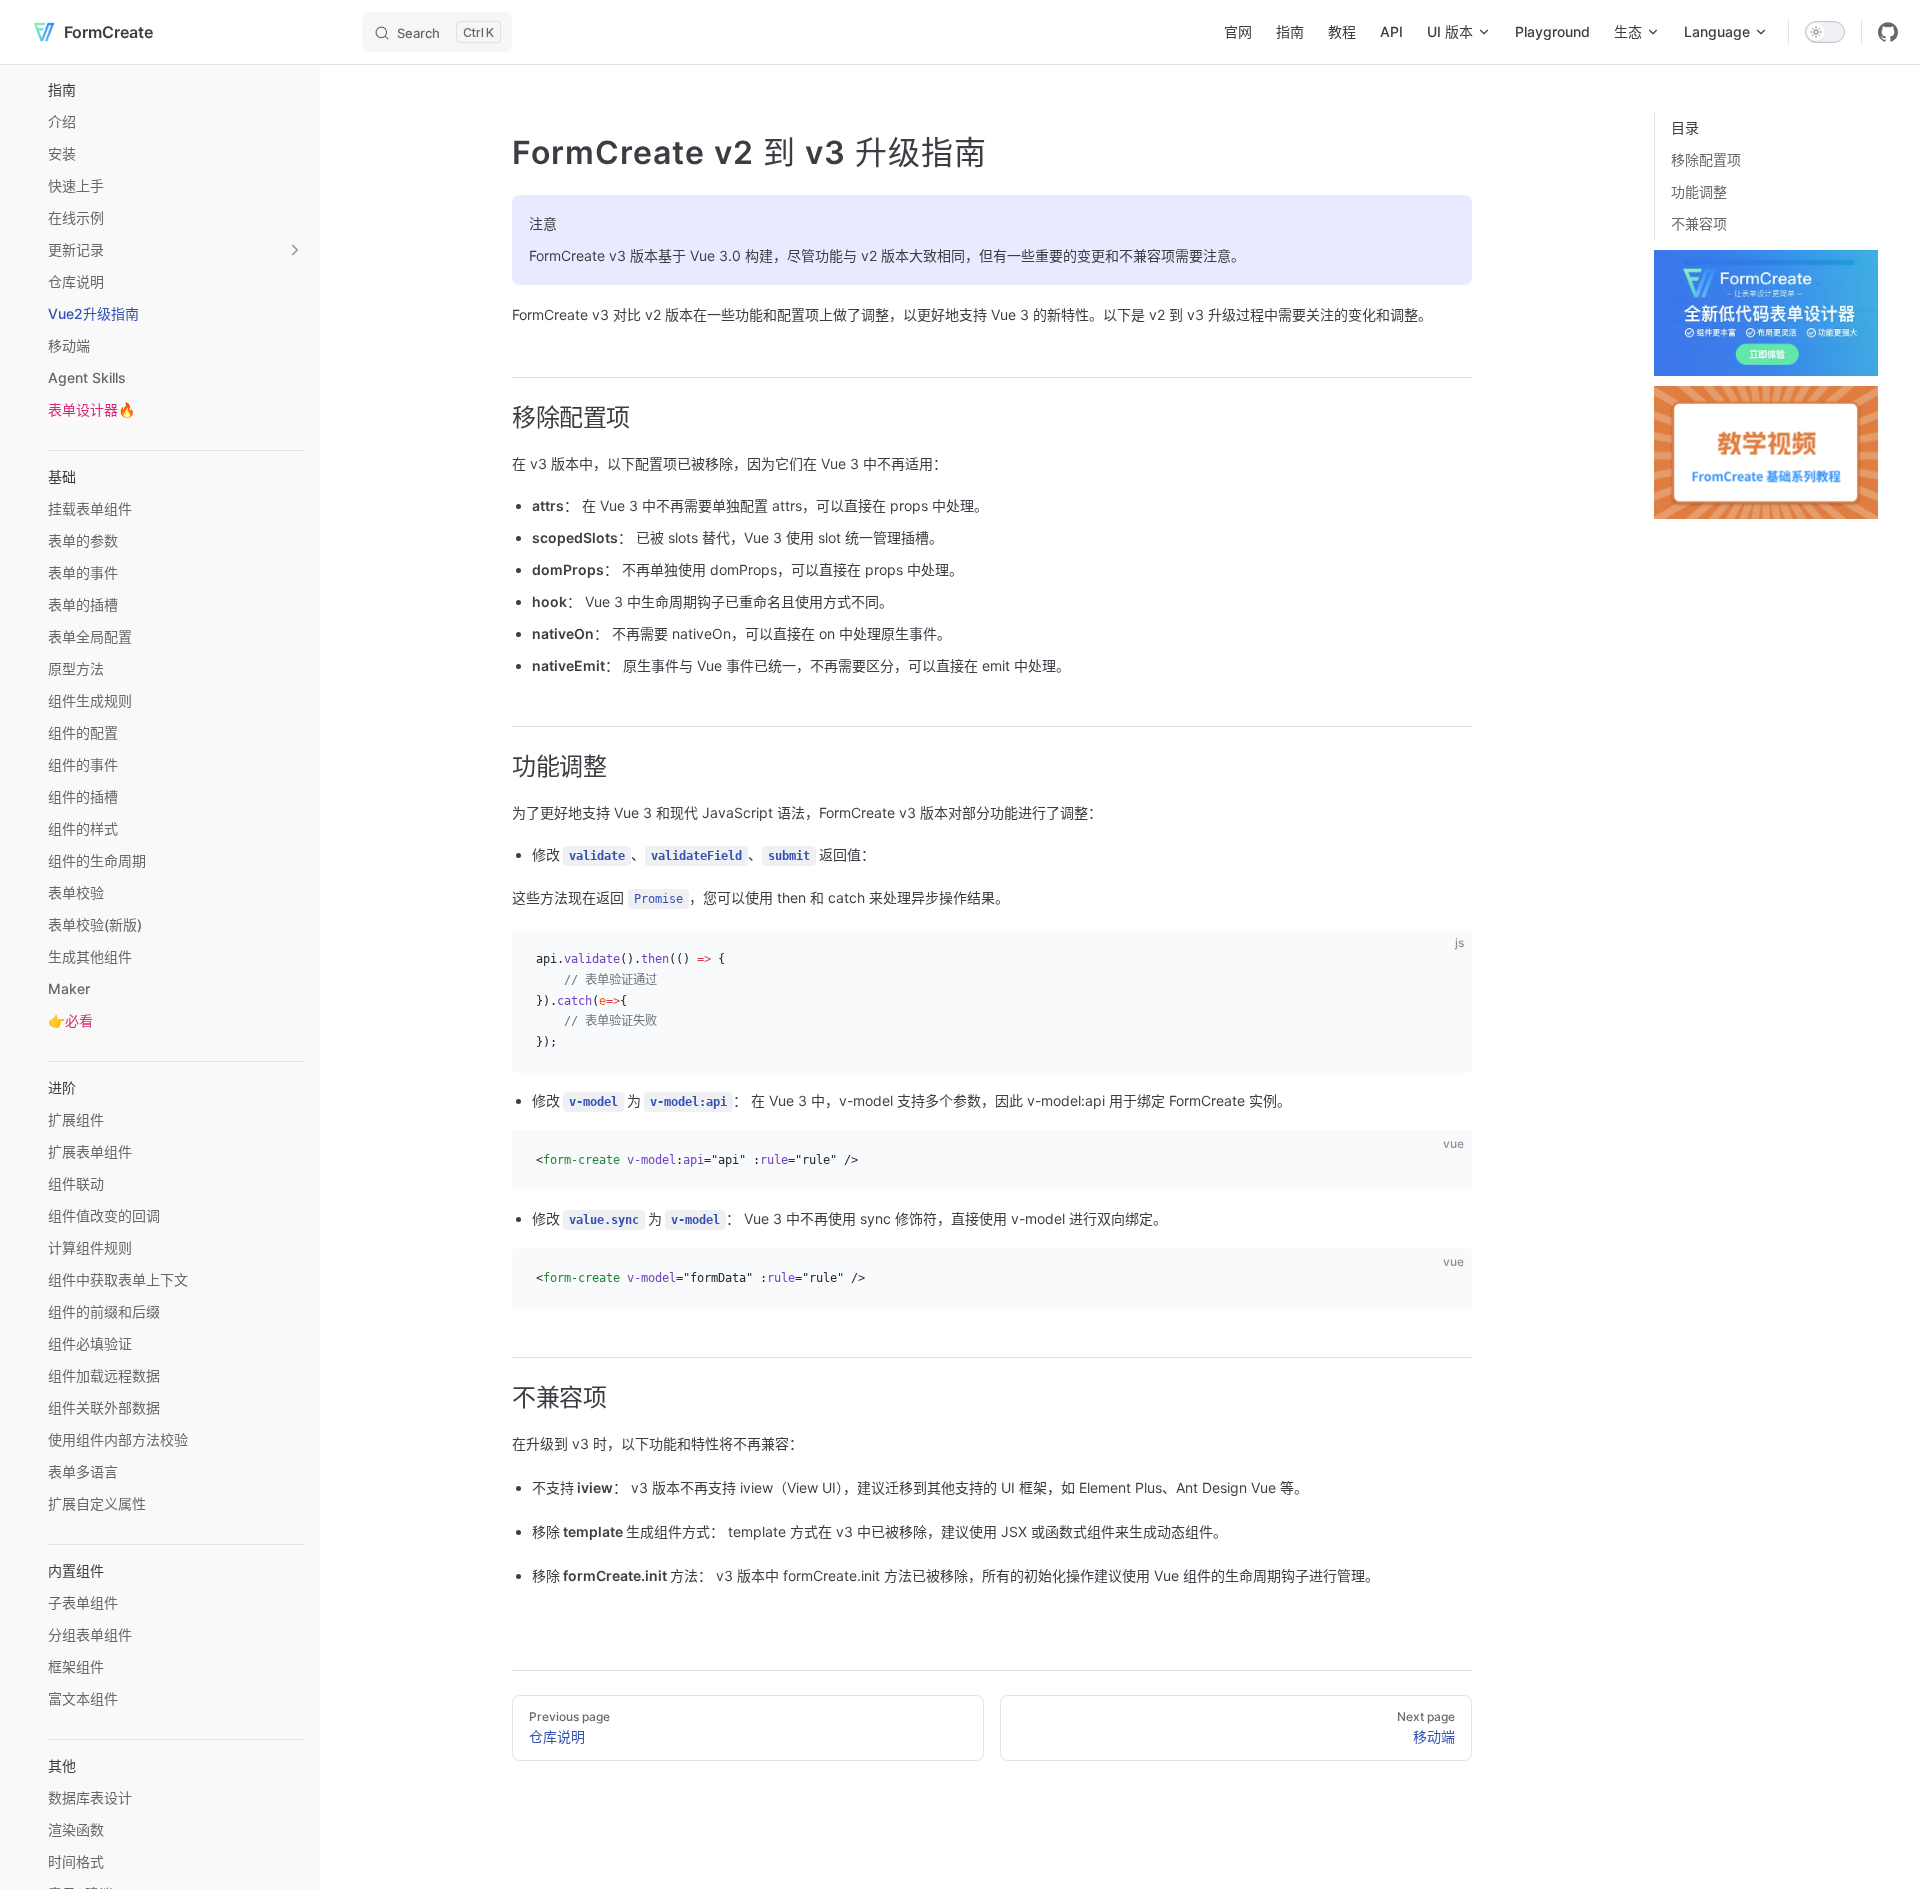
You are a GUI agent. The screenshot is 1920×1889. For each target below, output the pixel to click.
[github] (1888, 32)
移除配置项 (1706, 159)
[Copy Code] (1440, 961)
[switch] (1825, 32)
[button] (176, 90)
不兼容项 (1699, 223)
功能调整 (1699, 191)
